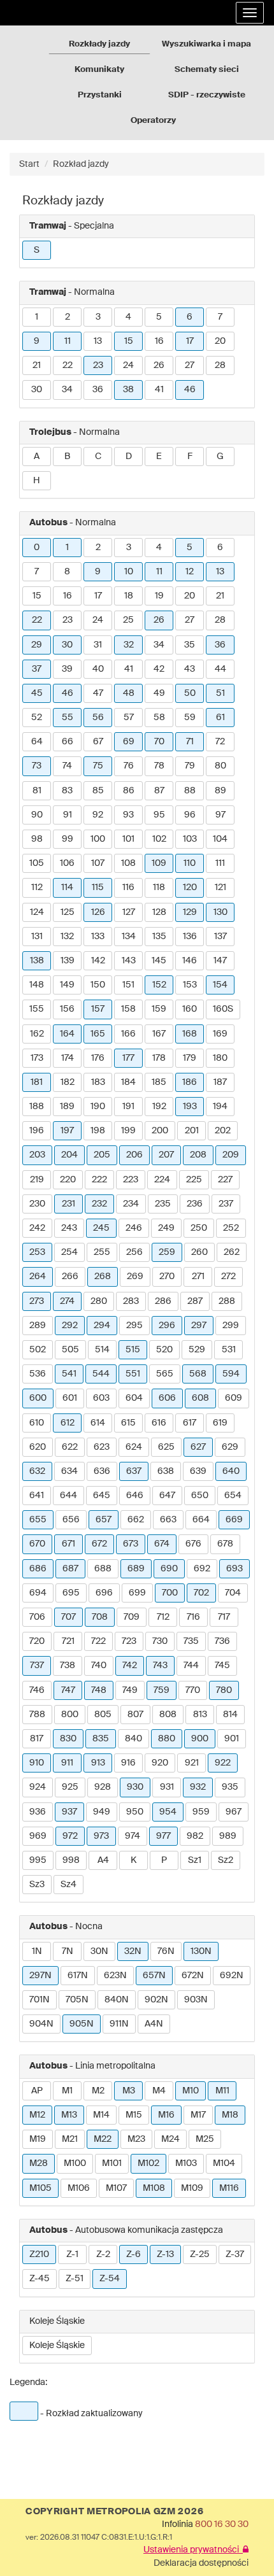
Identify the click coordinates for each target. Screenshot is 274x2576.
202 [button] (223, 1131)
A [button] (37, 456)
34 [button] (67, 390)
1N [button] (37, 1951)
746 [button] (37, 1690)
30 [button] (37, 390)
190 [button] (98, 1107)
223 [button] (131, 1180)
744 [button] (191, 1666)
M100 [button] (75, 2163)
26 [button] (159, 365)
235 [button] (163, 1204)
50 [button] (190, 693)
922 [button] (223, 1763)
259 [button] (167, 1252)
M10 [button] (191, 2091)
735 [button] (191, 1641)
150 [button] (98, 985)
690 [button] (169, 1569)
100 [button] (98, 839)
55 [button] (68, 718)
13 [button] (98, 341)
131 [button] (37, 937)
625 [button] (166, 1447)
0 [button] (37, 548)
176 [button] (98, 1058)
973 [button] (101, 1836)
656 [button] (71, 1520)
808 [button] (168, 1715)
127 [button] (129, 912)
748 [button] (99, 1690)
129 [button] (190, 912)
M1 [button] (67, 2091)
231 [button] (68, 1204)
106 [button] (67, 863)
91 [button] (68, 815)
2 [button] (68, 317)
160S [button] (223, 1009)
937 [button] (69, 1812)
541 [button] (69, 1374)
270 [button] (167, 1277)
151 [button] (128, 985)
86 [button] (129, 791)
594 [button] (231, 1374)
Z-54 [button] (110, 2279)
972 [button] (70, 1836)
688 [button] (103, 1569)
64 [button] (37, 742)
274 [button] (67, 1301)
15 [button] (129, 341)
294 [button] (102, 1326)
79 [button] (190, 766)
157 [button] (98, 1009)
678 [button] (225, 1544)
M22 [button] (103, 2139)
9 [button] (37, 341)
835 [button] (101, 1739)
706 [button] (37, 1617)
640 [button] (231, 1471)
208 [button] (198, 1155)
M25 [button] (205, 2139)
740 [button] (99, 1666)
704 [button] (233, 1593)
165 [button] (98, 1034)
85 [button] (98, 791)
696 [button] (104, 1593)
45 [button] (37, 693)
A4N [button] (154, 2024)
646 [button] (135, 1496)
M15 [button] (134, 2115)
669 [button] (234, 1520)
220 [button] (68, 1180)
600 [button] (38, 1398)
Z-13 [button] (165, 2254)
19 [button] (159, 596)
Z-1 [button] (72, 2254)
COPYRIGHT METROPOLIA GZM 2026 (114, 2512)
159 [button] (159, 1009)
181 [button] (37, 1082)
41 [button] (159, 390)
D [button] (129, 456)
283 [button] (131, 1301)
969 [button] (38, 1836)
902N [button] (156, 2000)
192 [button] (159, 1107)
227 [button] (225, 1180)
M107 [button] (116, 2188)
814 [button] (230, 1715)
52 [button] (37, 718)
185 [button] (159, 1082)
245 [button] (101, 1228)
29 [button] (37, 645)
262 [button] (232, 1252)
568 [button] (198, 1374)
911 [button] (67, 1763)
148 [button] (37, 985)
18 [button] (129, 596)
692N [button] (232, 1976)
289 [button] (38, 1326)
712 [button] (163, 1617)
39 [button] (67, 669)
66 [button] (68, 742)
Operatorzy (153, 121)
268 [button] (103, 1277)
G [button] (220, 456)
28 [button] (220, 365)
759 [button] (162, 1690)
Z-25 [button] (200, 2254)
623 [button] (102, 1447)
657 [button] (104, 1520)
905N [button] (82, 2024)
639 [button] (198, 1471)
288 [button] (227, 1301)
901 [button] (232, 1739)
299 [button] (231, 1326)
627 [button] (198, 1447)
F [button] (190, 456)
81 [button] (37, 791)
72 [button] (220, 742)
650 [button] (200, 1496)
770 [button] (193, 1690)
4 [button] (128, 317)
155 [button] (37, 1009)
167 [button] (159, 1034)
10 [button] (129, 572)
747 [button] (68, 1690)
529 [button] (197, 1350)
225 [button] (194, 1180)
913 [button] (98, 1763)
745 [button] (222, 1666)
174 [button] (68, 1058)
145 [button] (159, 961)
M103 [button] (186, 2163)
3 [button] (98, 317)
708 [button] (100, 1617)
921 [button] (192, 1763)
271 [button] (198, 1277)
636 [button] (102, 1471)
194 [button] (220, 1107)
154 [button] (220, 985)
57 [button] (129, 718)
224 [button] (162, 1180)
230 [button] (37, 1204)
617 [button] (190, 1423)
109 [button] (159, 863)
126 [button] (98, 912)
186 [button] (190, 1082)
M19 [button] (38, 2139)
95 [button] (159, 815)
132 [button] (67, 937)
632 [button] (37, 1471)
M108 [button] (154, 2188)
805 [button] (103, 1715)
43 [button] (190, 669)
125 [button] (68, 912)
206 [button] (134, 1155)
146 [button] (190, 961)
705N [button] (77, 2000)
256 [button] (134, 1252)
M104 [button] (224, 2163)
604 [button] (134, 1398)
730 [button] (160, 1641)
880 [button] (167, 1739)
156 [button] (67, 1009)
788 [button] (37, 1715)
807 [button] (135, 1715)
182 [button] (68, 1082)
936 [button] (38, 1812)
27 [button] (190, 365)
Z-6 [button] (133, 2254)
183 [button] (98, 1082)
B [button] (67, 456)
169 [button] (220, 1034)
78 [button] (159, 766)
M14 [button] (101, 2115)
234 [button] (131, 1204)
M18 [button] (230, 2115)
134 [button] (129, 937)
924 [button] (38, 1787)
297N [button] (40, 1976)
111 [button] (220, 863)
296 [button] (167, 1326)
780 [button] (224, 1690)
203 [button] (37, 1155)
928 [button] (103, 1787)
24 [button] (128, 365)
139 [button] (68, 961)
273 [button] (37, 1301)
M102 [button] (148, 2163)
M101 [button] (112, 2163)
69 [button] (129, 742)
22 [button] (68, 365)
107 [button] (98, 863)
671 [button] (68, 1544)
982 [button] (195, 1836)
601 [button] (70, 1398)
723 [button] (129, 1641)
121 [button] (220, 888)
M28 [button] (39, 2163)
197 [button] (67, 1131)
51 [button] (220, 693)
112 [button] (37, 888)
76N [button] (166, 1951)
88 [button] (190, 791)
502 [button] (38, 1350)
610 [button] (37, 1423)
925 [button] (70, 1787)
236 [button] (195, 1204)
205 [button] (102, 1155)
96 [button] (190, 815)
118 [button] (159, 888)
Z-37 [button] (235, 2254)
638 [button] (166, 1471)
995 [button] (38, 1860)
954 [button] (168, 1812)
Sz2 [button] (226, 1860)
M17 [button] (198, 2115)
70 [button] (159, 742)
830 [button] (68, 1739)
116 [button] (128, 888)
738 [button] (68, 1666)
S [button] (37, 250)
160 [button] (190, 1009)
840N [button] (117, 2000)
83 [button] (67, 791)
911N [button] (119, 2024)
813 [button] (200, 1715)
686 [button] (38, 1569)
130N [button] (201, 1951)
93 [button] (128, 815)
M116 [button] (229, 2188)
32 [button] (129, 645)
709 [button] (132, 1617)
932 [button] (198, 1787)
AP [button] (37, 2091)
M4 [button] (159, 2091)
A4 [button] (103, 1860)
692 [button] (202, 1569)
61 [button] (220, 718)
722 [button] (98, 1641)
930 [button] (135, 1787)
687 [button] (70, 1569)
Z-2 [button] (103, 2254)
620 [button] (38, 1447)
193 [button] (190, 1107)
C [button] (98, 456)
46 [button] (190, 390)
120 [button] (190, 888)
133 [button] (98, 937)
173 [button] (37, 1058)
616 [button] (159, 1423)
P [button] (164, 1860)
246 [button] (134, 1228)
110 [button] (190, 863)
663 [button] (168, 1520)
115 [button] (98, 888)
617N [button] (78, 1976)
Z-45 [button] (40, 2279)
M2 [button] (98, 2091)
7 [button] (220, 317)
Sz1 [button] (195, 1860)
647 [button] (167, 1496)
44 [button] (220, 669)
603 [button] (101, 1398)
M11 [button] (222, 2091)
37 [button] (37, 669)
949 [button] (102, 1812)
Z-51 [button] (75, 2279)
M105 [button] (40, 2188)
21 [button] (37, 365)
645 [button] (102, 1496)
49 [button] (159, 693)
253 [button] (37, 1252)
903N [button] (196, 2000)
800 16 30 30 (222, 2524)
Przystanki (100, 95)
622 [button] (70, 1447)
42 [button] (159, 669)
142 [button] (98, 961)
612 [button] (68, 1423)
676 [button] (193, 1544)
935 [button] (230, 1787)
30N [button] (99, 1951)
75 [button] (98, 766)
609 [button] (234, 1398)
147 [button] (220, 961)
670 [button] (37, 1544)
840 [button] (133, 1739)
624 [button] (134, 1447)
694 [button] (38, 1593)
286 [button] (163, 1301)
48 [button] (129, 693)
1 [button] (37, 317)
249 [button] (166, 1228)
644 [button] (68, 1496)
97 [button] (220, 815)
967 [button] (234, 1812)
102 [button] (159, 839)
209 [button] (231, 1155)
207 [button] (166, 1155)
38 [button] (128, 390)
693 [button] (234, 1569)
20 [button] (220, 341)
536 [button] (38, 1374)
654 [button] (233, 1496)
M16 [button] (166, 2115)
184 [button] (128, 1082)
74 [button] (67, 766)
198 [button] (98, 1131)
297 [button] (199, 1326)
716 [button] (193, 1617)
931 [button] (167, 1787)
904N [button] (41, 2024)
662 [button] (136, 1520)
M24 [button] (170, 2139)
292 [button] (70, 1326)
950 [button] (135, 1812)
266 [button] (70, 1277)
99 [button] (68, 839)
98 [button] (37, 839)
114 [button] (67, 888)
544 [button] (101, 1374)
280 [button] (99, 1301)
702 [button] (201, 1593)
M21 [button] (70, 2139)
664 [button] (201, 1520)
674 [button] (162, 1544)
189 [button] (67, 1107)
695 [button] (71, 1593)
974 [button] (133, 1836)
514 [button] (102, 1350)
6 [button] (190, 317)
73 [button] (37, 766)
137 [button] (220, 937)
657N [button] (154, 1976)
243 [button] (69, 1228)
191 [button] (128, 1107)
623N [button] (115, 1976)
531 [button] (229, 1350)
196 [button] (37, 1131)
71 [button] (190, 742)
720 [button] (37, 1641)
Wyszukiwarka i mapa (206, 44)
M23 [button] (136, 2139)
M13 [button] (69, 2115)
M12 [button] (37, 2115)
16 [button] (159, 341)
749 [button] (130, 1690)
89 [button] (220, 791)
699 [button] (137, 1593)
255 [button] (102, 1252)
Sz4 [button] (68, 1885)
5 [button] (159, 317)
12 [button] (190, 572)
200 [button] (160, 1131)
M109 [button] (192, 2188)
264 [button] (38, 1277)
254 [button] (69, 1252)
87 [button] (159, 791)
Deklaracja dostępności (201, 2563)
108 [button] (128, 863)
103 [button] (190, 839)
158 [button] (128, 1009)
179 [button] (190, 1058)
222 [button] (99, 1180)
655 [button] (38, 1520)
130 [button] (220, 912)
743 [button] (160, 1666)
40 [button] (98, 669)
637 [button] (134, 1471)
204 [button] (69, 1155)
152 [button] (159, 985)
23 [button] (98, 365)
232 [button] (99, 1204)
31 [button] (98, 645)
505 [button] (70, 1350)
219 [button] (37, 1180)
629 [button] (230, 1447)
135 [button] (159, 937)
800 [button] (70, 1715)
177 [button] (128, 1058)
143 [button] (129, 961)
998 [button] (71, 1860)
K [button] (133, 1860)
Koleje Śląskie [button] (57, 2346)
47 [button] (98, 693)
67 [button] (98, 742)
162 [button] (37, 1034)
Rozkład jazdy (81, 164)
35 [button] (190, 645)
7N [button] (68, 1951)
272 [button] (228, 1277)
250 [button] (199, 1228)
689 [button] (136, 1569)
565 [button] (165, 1374)
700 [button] (170, 1593)
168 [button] (190, 1034)
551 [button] (133, 1374)
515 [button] (133, 1350)
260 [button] (199, 1252)
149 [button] (67, 985)
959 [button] (201, 1812)
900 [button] (200, 1739)
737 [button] (37, 1666)
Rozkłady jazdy (99, 44)
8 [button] (67, 572)
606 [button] (167, 1398)
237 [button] (226, 1204)
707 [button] (68, 1617)
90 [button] (37, 815)
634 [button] (69, 1471)
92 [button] (98, 815)
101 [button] (128, 839)
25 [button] (128, 620)
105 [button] (37, 863)
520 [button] (164, 1350)
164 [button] (67, 1034)
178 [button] (159, 1058)
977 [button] (163, 1836)
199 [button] (128, 1131)
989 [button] (228, 1836)
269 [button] (135, 1277)
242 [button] (37, 1228)
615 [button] (128, 1423)
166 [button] (128, 1034)
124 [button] (37, 912)
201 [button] (192, 1131)
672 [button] (99, 1544)
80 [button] (220, 766)
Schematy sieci (207, 70)
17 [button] (190, 341)
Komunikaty (99, 70)
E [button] (159, 456)
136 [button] (190, 937)
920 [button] (160, 1763)
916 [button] (128, 1763)
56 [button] (98, 718)
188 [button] (37, 1107)
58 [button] (159, 718)
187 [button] (220, 1082)
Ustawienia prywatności (193, 2550)
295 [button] (134, 1326)
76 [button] (129, 766)
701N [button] (40, 2000)
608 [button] (200, 1398)
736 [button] (222, 1641)
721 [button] (68, 1641)
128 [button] (159, 912)
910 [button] (37, 1763)
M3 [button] (129, 2091)
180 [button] (220, 1058)
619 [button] (220, 1423)
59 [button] (190, 718)
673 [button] (131, 1544)
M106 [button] (79, 2188)
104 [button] (220, 839)
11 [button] (68, 341)
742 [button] (130, 1666)
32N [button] (133, 1951)
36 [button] (98, 390)
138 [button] (37, 961)
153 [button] (190, 985)
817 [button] (37, 1739)
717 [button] (224, 1617)
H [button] (37, 481)
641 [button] (37, 1496)
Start (29, 164)
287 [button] (195, 1301)
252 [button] (231, 1228)
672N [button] (193, 1976)
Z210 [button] (39, 2254)
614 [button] (98, 1423)
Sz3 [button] (37, 1885)
